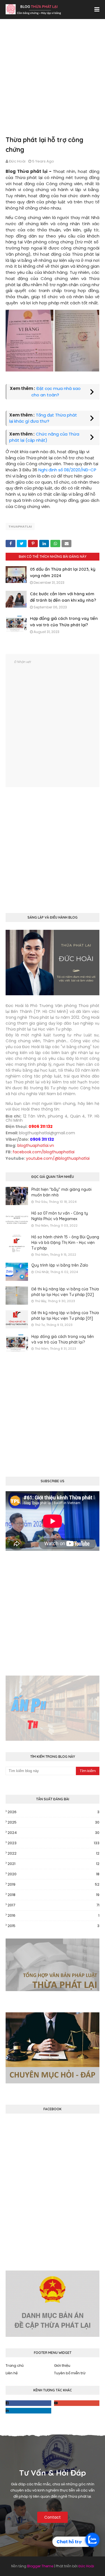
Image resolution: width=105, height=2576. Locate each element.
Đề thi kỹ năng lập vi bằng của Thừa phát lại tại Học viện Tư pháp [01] (65, 1316)
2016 (53, 1915)
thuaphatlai (20, 526)
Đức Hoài (17, 161)
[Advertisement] (53, 83)
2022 (53, 1853)
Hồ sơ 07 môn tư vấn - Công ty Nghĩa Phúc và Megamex (60, 1216)
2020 (53, 1874)
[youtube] (77, 2403)
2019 (53, 1884)
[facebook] (28, 2403)
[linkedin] (28, 2411)
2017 (53, 1905)
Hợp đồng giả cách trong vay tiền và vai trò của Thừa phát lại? (63, 1339)
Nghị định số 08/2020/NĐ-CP (67, 470)
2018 (53, 1895)
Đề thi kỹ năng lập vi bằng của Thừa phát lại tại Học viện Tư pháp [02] (65, 1292)
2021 (53, 1864)
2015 (53, 1926)
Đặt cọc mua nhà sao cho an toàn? (56, 392)
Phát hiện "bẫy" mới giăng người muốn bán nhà (61, 1192)
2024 (53, 1833)
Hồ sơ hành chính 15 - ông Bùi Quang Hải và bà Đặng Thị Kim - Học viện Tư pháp (65, 1242)
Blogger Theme (40, 2566)
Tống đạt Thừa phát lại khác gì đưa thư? (43, 418)
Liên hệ (12, 2373)
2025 (53, 1822)
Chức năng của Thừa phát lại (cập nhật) (44, 437)
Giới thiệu (62, 2366)
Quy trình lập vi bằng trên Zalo (60, 1265)
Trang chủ (15, 2366)
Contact (53, 2517)
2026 (53, 1812)
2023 (53, 1843)
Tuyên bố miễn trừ (70, 2373)
